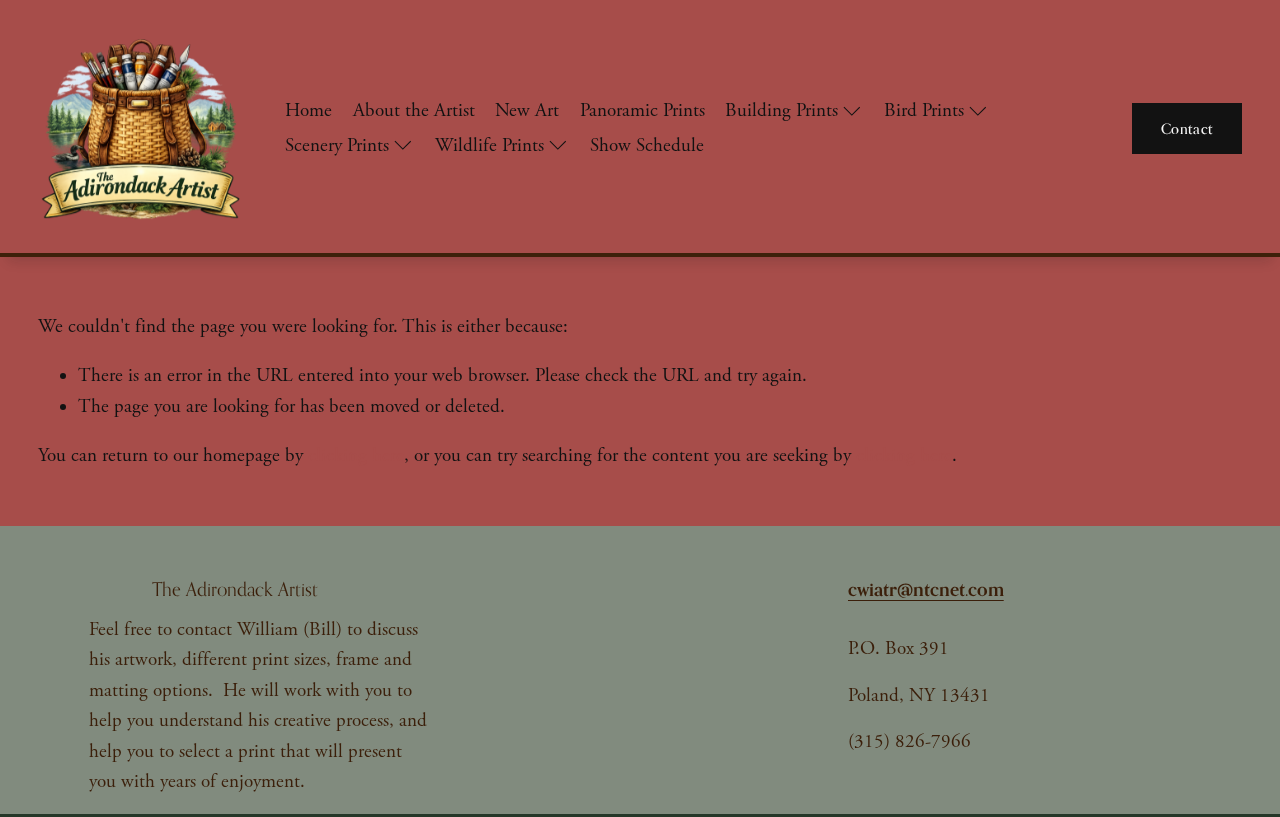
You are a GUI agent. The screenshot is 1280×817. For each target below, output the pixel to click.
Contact (1187, 128)
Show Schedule (647, 146)
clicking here (356, 456)
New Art (527, 111)
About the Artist (414, 111)
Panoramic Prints (642, 111)
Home (308, 111)
